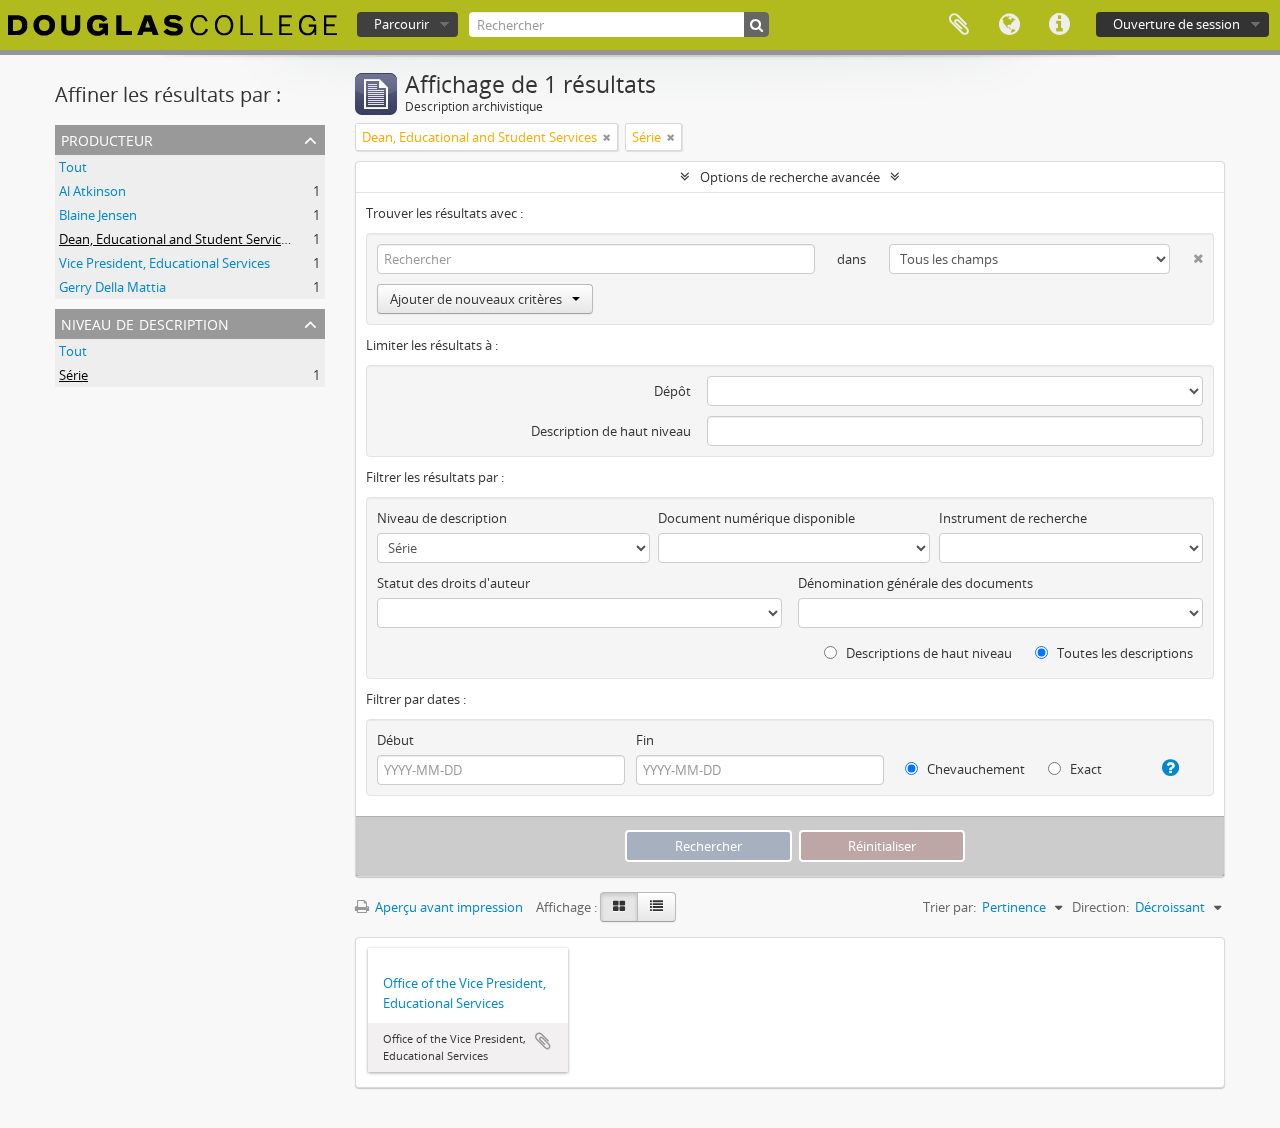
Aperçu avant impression (447, 907)
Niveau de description (145, 322)
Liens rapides (1059, 25)
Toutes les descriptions (1123, 653)
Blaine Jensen (98, 215)
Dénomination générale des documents (915, 583)
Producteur (107, 138)
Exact (1084, 769)
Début (395, 740)
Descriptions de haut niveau (927, 653)
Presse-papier (959, 25)
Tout (73, 167)
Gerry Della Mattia (112, 287)
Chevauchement (974, 769)
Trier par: (949, 907)
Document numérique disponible (756, 518)
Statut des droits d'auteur (453, 583)
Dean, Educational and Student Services (176, 239)
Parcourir (401, 24)
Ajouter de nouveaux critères (476, 299)
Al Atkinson (92, 191)
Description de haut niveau (611, 431)
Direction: (1100, 907)
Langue (1009, 25)
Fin (645, 740)
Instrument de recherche (1013, 518)
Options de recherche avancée (790, 177)
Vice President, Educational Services (164, 263)
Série (73, 375)
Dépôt (672, 391)
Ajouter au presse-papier (543, 1041)
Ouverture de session (1176, 24)
